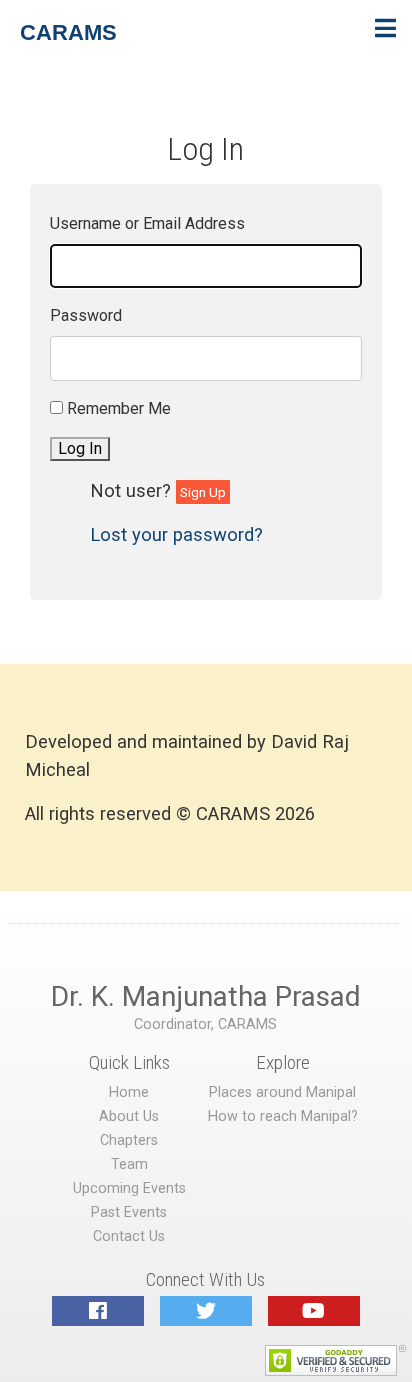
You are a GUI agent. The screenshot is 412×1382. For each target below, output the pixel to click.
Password (86, 315)
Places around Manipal (282, 1092)
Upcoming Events (129, 1188)
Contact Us (129, 1236)
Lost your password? (176, 534)
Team (129, 1164)
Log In (80, 448)
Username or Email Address (147, 223)
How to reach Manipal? (283, 1116)
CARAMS (68, 32)
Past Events (129, 1212)
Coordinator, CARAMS (205, 1024)
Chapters (129, 1140)
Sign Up (203, 492)
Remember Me (119, 408)
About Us (129, 1116)
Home (129, 1092)
